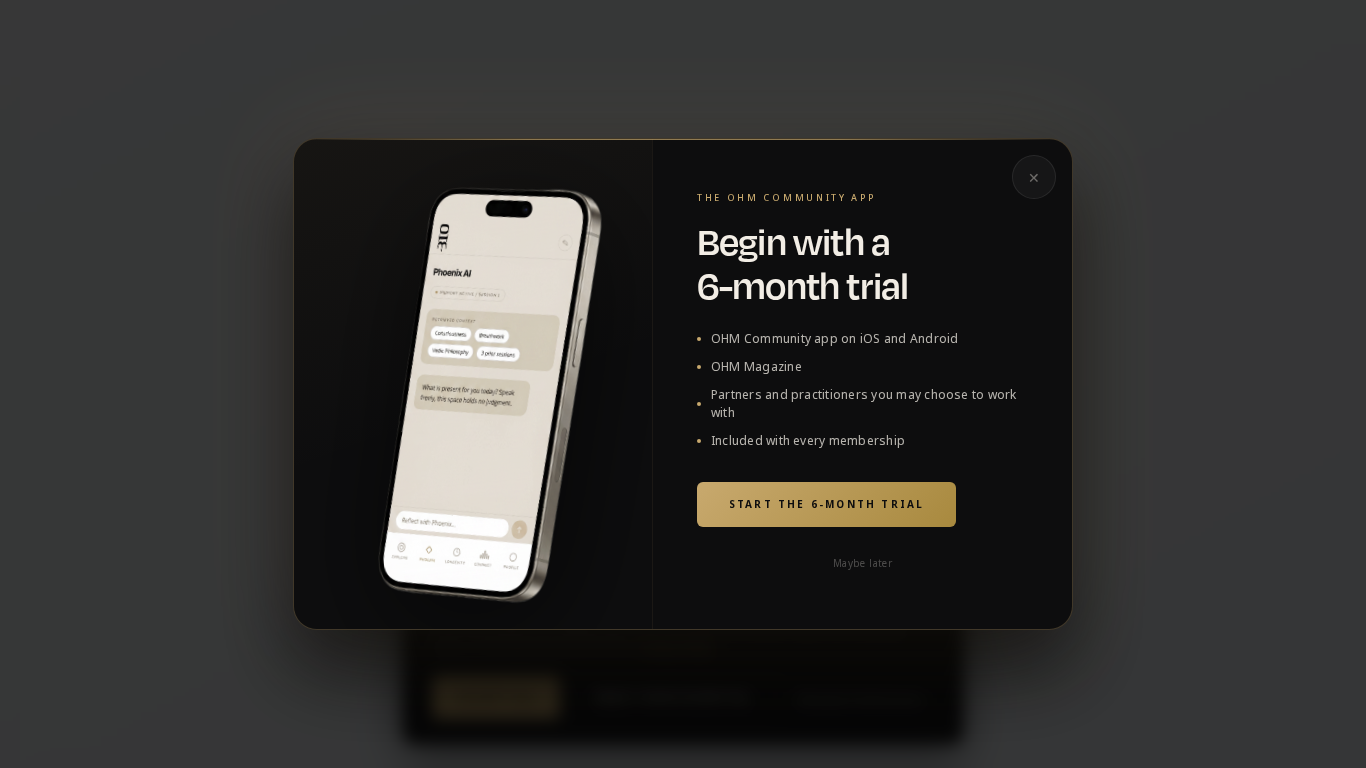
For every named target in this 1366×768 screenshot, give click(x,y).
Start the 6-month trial (827, 504)
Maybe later (862, 563)
